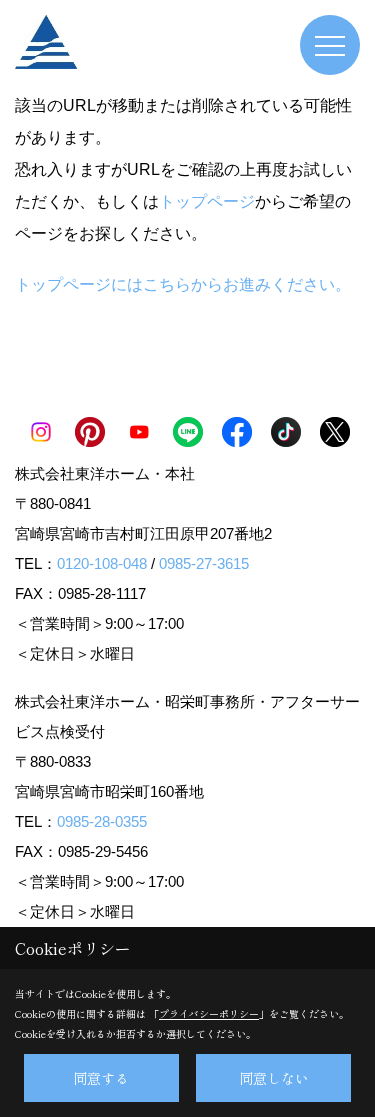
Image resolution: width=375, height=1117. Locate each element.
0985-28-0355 (102, 821)
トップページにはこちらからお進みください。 (183, 284)
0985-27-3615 (204, 563)
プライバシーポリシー (209, 1013)
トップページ (207, 201)
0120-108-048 (102, 563)
